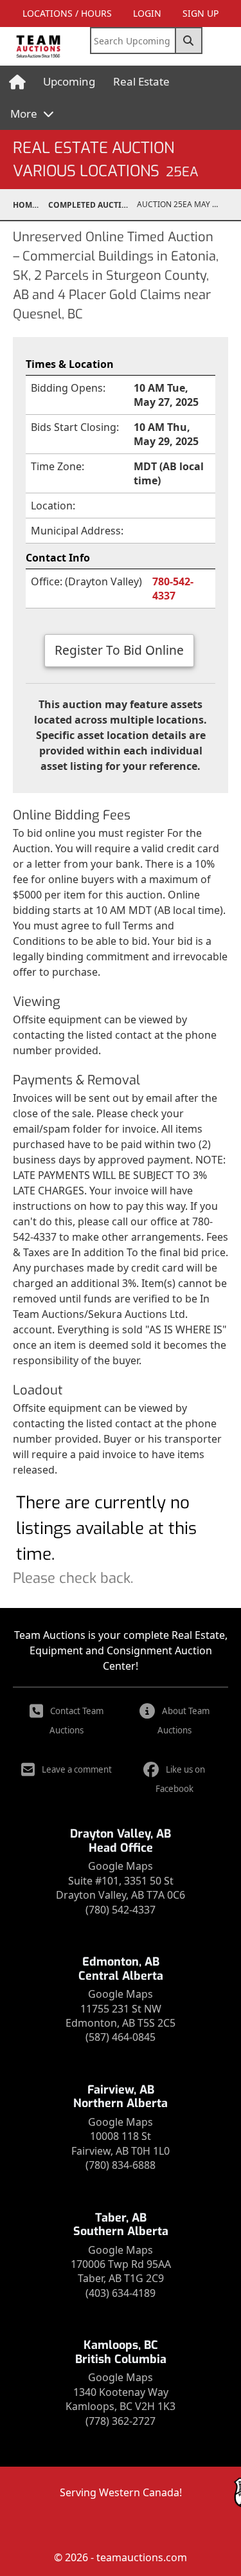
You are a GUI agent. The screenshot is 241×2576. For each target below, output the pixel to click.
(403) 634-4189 (121, 2293)
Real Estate (141, 81)
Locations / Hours (67, 13)
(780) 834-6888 (121, 2165)
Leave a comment (77, 1769)
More (25, 114)
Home (25, 205)
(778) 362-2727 (121, 2421)
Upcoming (69, 81)
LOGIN (147, 13)
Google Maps (121, 1866)
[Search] (189, 41)
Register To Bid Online (119, 650)
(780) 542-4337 (121, 1910)
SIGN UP (201, 13)
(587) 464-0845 (121, 2037)
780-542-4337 (173, 589)
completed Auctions (93, 205)
